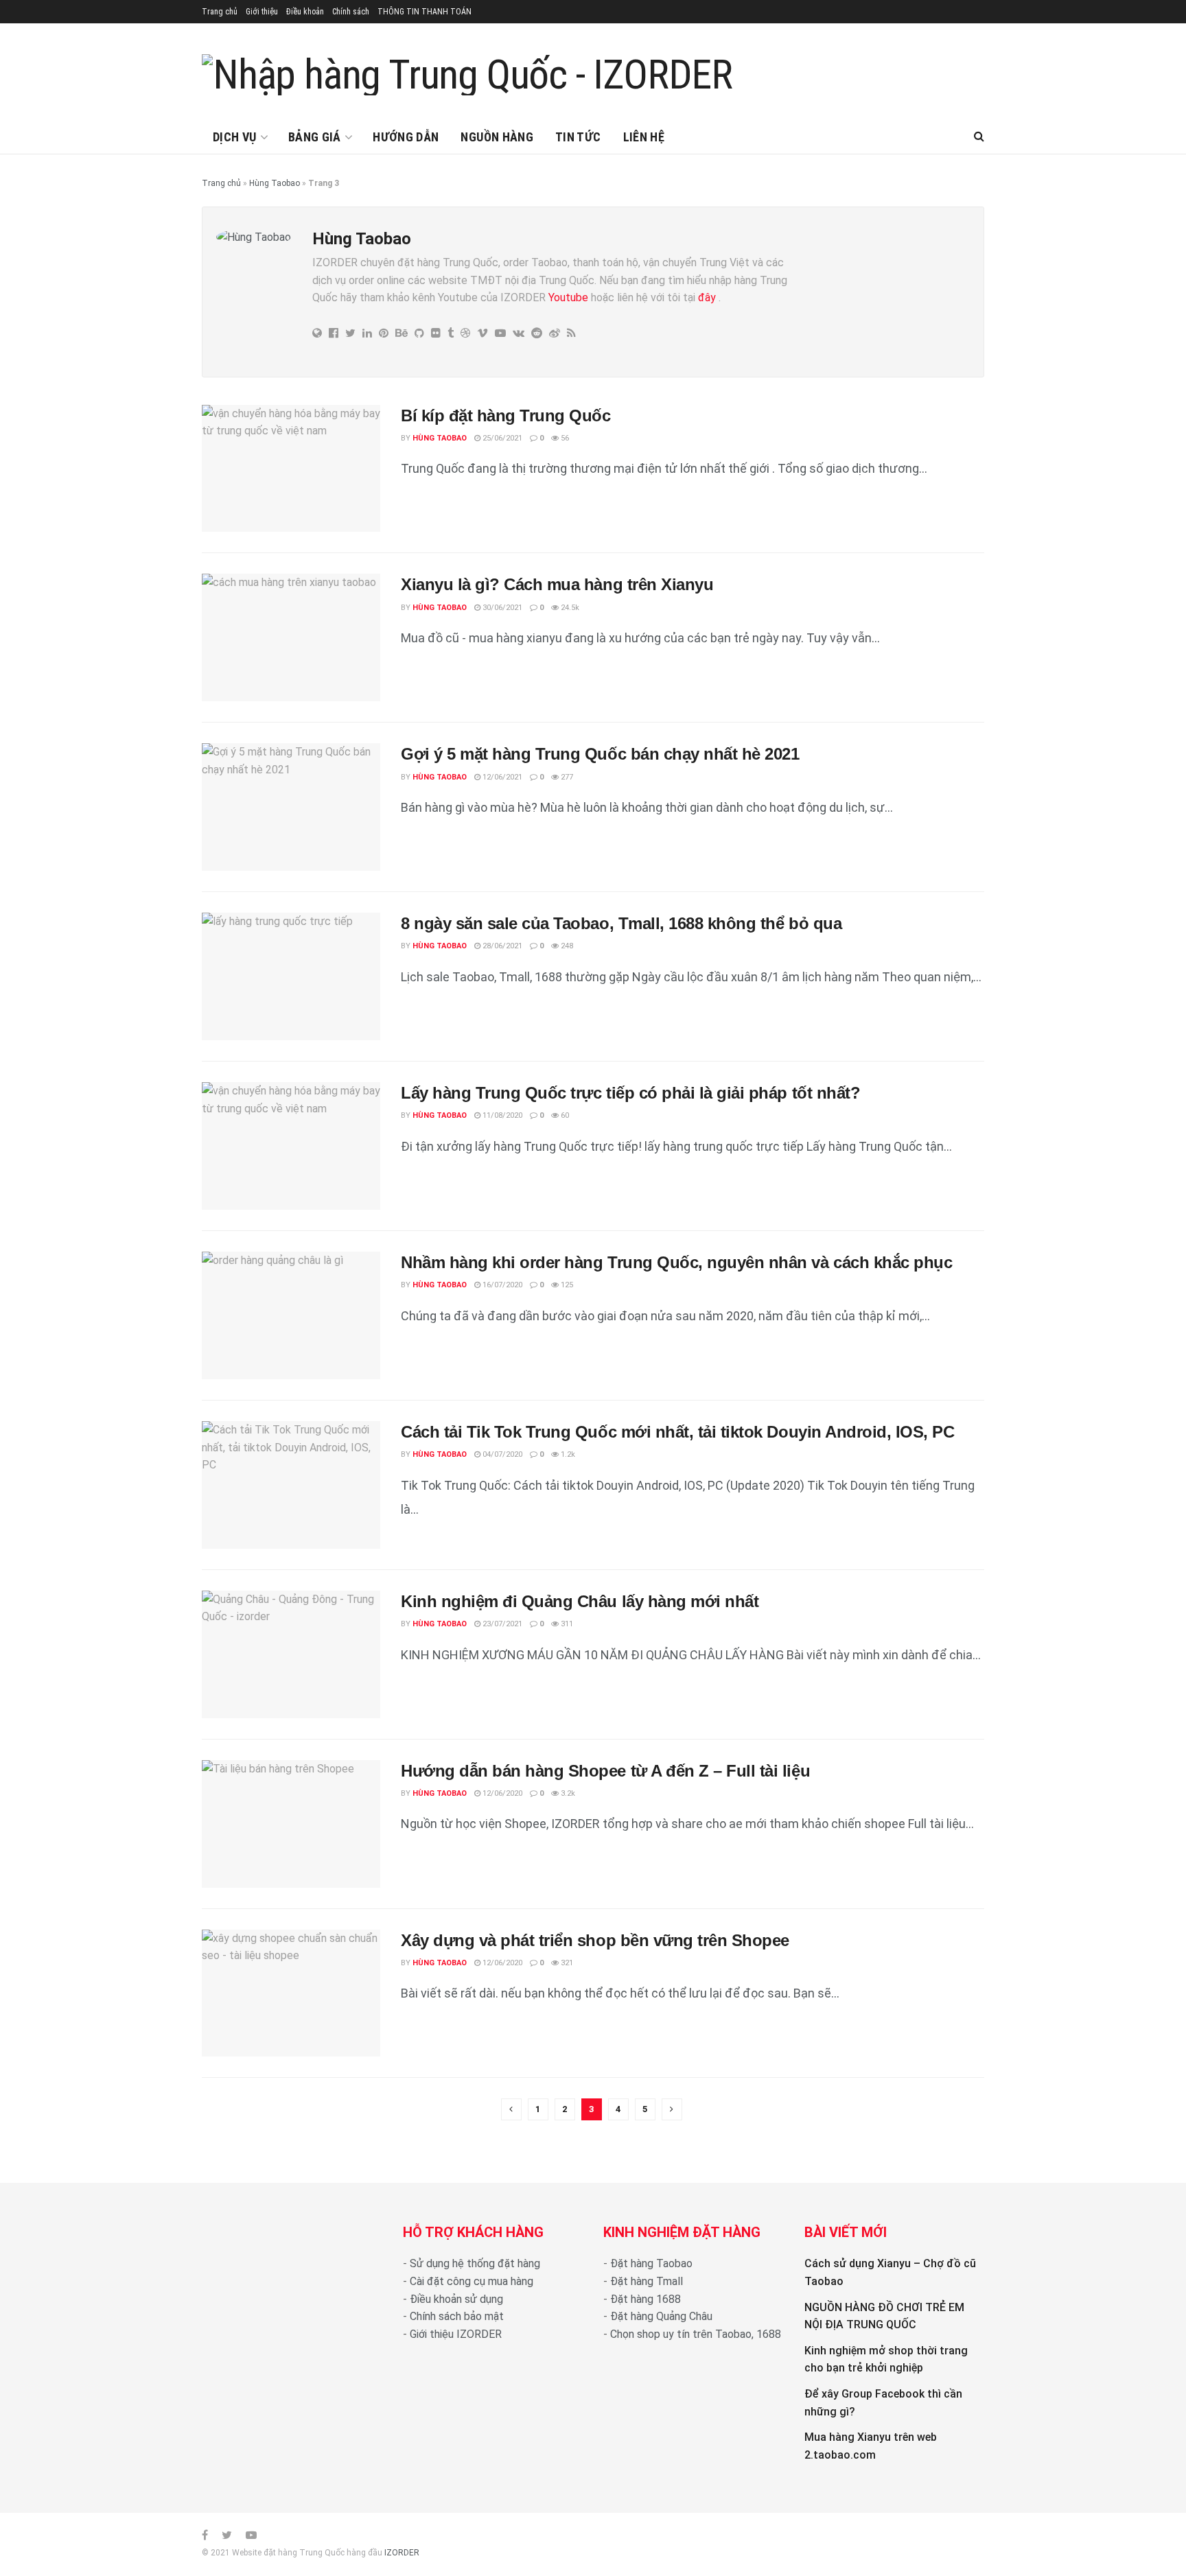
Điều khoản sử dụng (456, 2299)
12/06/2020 (501, 1793)
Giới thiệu (262, 12)
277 (566, 777)
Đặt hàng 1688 (646, 2299)
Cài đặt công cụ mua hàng (472, 2281)
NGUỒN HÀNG (497, 137)
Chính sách (351, 12)
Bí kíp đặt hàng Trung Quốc (506, 415)
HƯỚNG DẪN (406, 137)
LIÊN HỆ (644, 137)
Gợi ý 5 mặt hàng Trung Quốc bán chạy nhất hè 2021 (600, 754)
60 (564, 1115)
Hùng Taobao (275, 183)
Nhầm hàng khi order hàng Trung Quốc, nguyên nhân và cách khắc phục (676, 1262)
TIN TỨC (578, 137)
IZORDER (402, 2553)
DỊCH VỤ (235, 137)
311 (566, 1624)
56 (564, 438)
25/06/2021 (501, 438)
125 (566, 1285)
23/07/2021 (501, 1624)
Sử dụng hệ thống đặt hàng (475, 2263)
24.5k (569, 608)
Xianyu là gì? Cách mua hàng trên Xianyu (557, 584)
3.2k (567, 1793)
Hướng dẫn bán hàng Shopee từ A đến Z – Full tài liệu (605, 1771)
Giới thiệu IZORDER (456, 2334)
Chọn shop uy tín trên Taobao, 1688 (696, 2334)
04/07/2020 (501, 1454)
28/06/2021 (501, 946)
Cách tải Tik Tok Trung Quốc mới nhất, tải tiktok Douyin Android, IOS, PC (677, 1432)
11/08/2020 (501, 1115)
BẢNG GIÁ (315, 137)
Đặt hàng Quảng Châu (661, 2316)
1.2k (567, 1454)
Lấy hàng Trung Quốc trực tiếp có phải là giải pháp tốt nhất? (630, 1093)
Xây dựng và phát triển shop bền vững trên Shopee (595, 1940)
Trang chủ (220, 12)
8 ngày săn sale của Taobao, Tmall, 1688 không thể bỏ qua (621, 923)
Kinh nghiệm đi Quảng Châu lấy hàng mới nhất (580, 1601)
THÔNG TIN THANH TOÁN (425, 12)
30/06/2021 (501, 608)
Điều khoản (305, 12)
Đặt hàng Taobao (651, 2263)
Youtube (568, 297)
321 (566, 1963)
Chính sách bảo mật (457, 2316)
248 (566, 946)
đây (706, 297)
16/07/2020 (501, 1285)
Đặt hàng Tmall (647, 2281)
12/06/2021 (501, 777)
